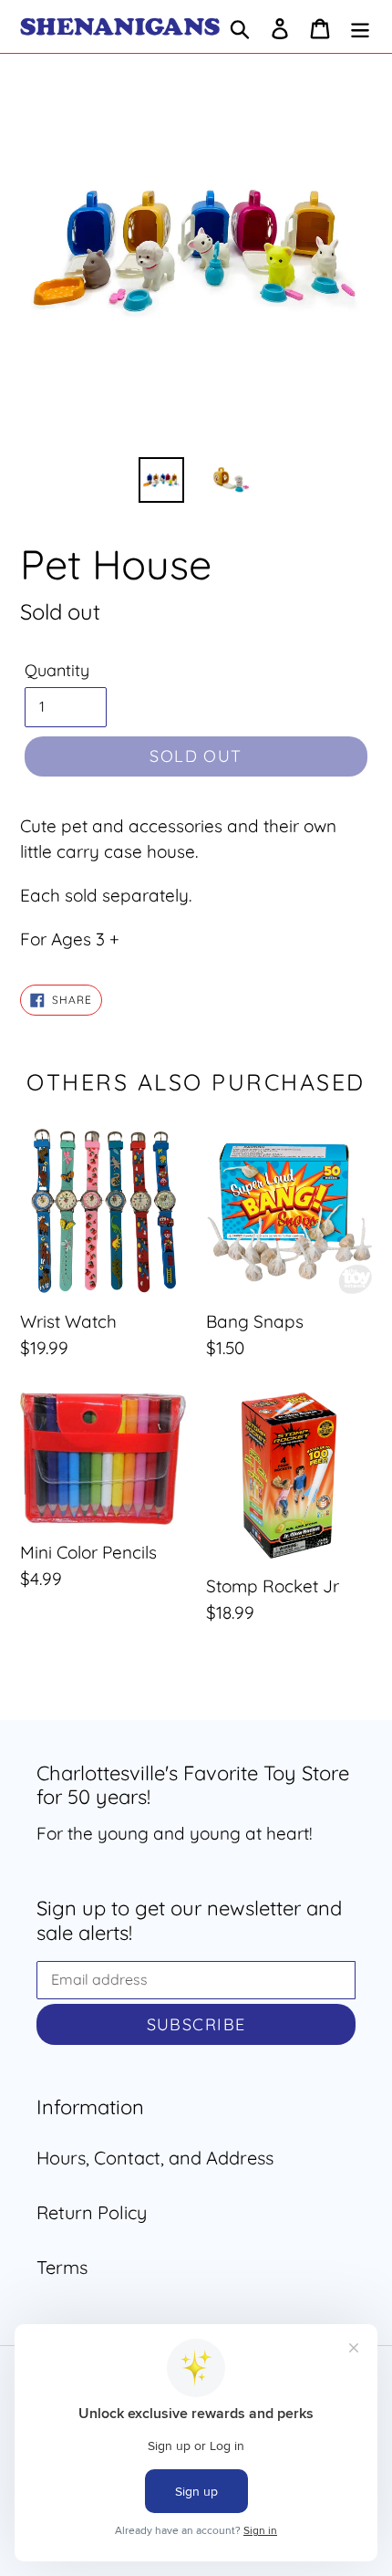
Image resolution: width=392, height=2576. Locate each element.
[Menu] (360, 26)
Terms (62, 2267)
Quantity (57, 670)
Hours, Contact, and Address (155, 2158)
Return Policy (92, 2212)
